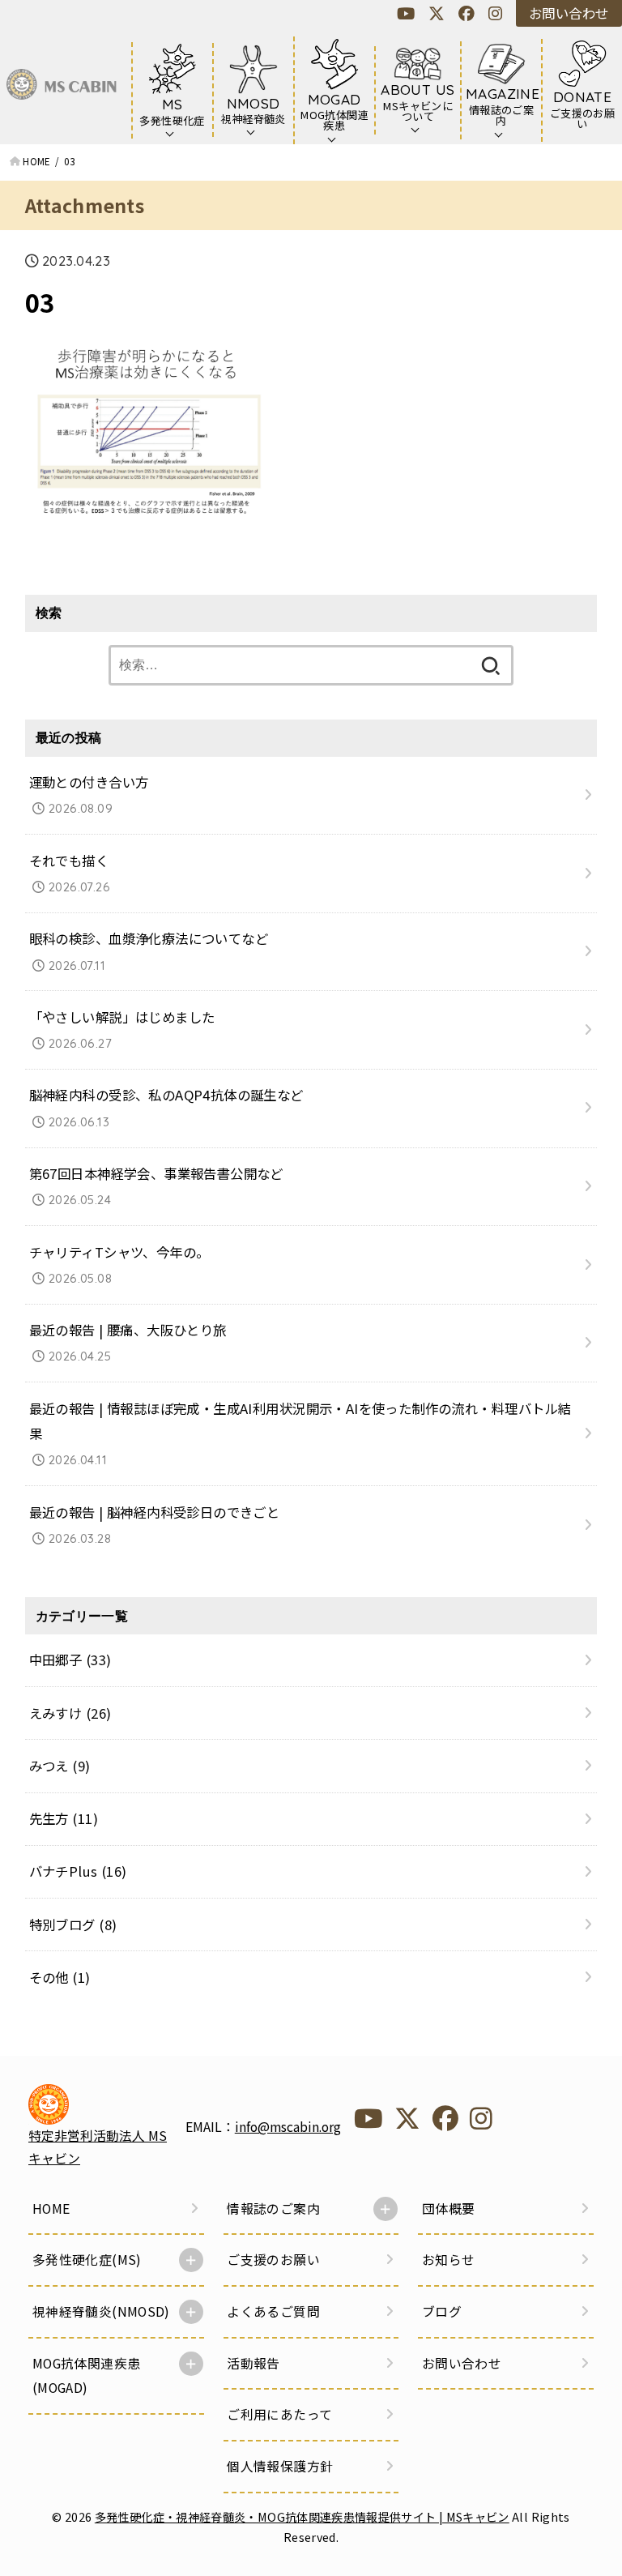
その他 (60, 1977)
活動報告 (253, 2363)
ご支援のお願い (273, 2260)
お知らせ (449, 2260)
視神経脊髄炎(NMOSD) (101, 2311)
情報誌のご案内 (273, 2209)
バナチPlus (78, 1871)
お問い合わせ (569, 13)
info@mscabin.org (288, 2127)
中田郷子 (70, 1660)
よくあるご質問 (273, 2311)
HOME (51, 2209)
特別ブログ (73, 1925)
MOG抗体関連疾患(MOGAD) (87, 2375)
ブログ (442, 2311)
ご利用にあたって (279, 2414)
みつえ (60, 1766)
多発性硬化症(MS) (87, 2260)
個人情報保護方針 (280, 2466)
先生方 (64, 1818)
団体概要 (449, 2209)
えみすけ (70, 1713)
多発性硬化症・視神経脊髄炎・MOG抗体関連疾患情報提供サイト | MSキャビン (302, 2516)
